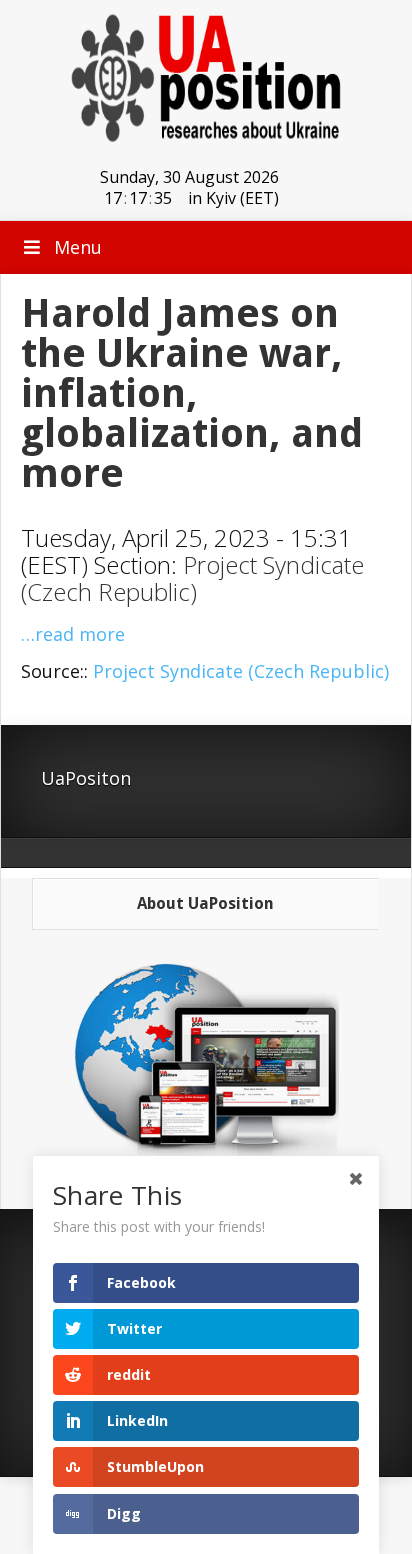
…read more (73, 634)
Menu (78, 247)
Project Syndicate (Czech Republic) (192, 578)
